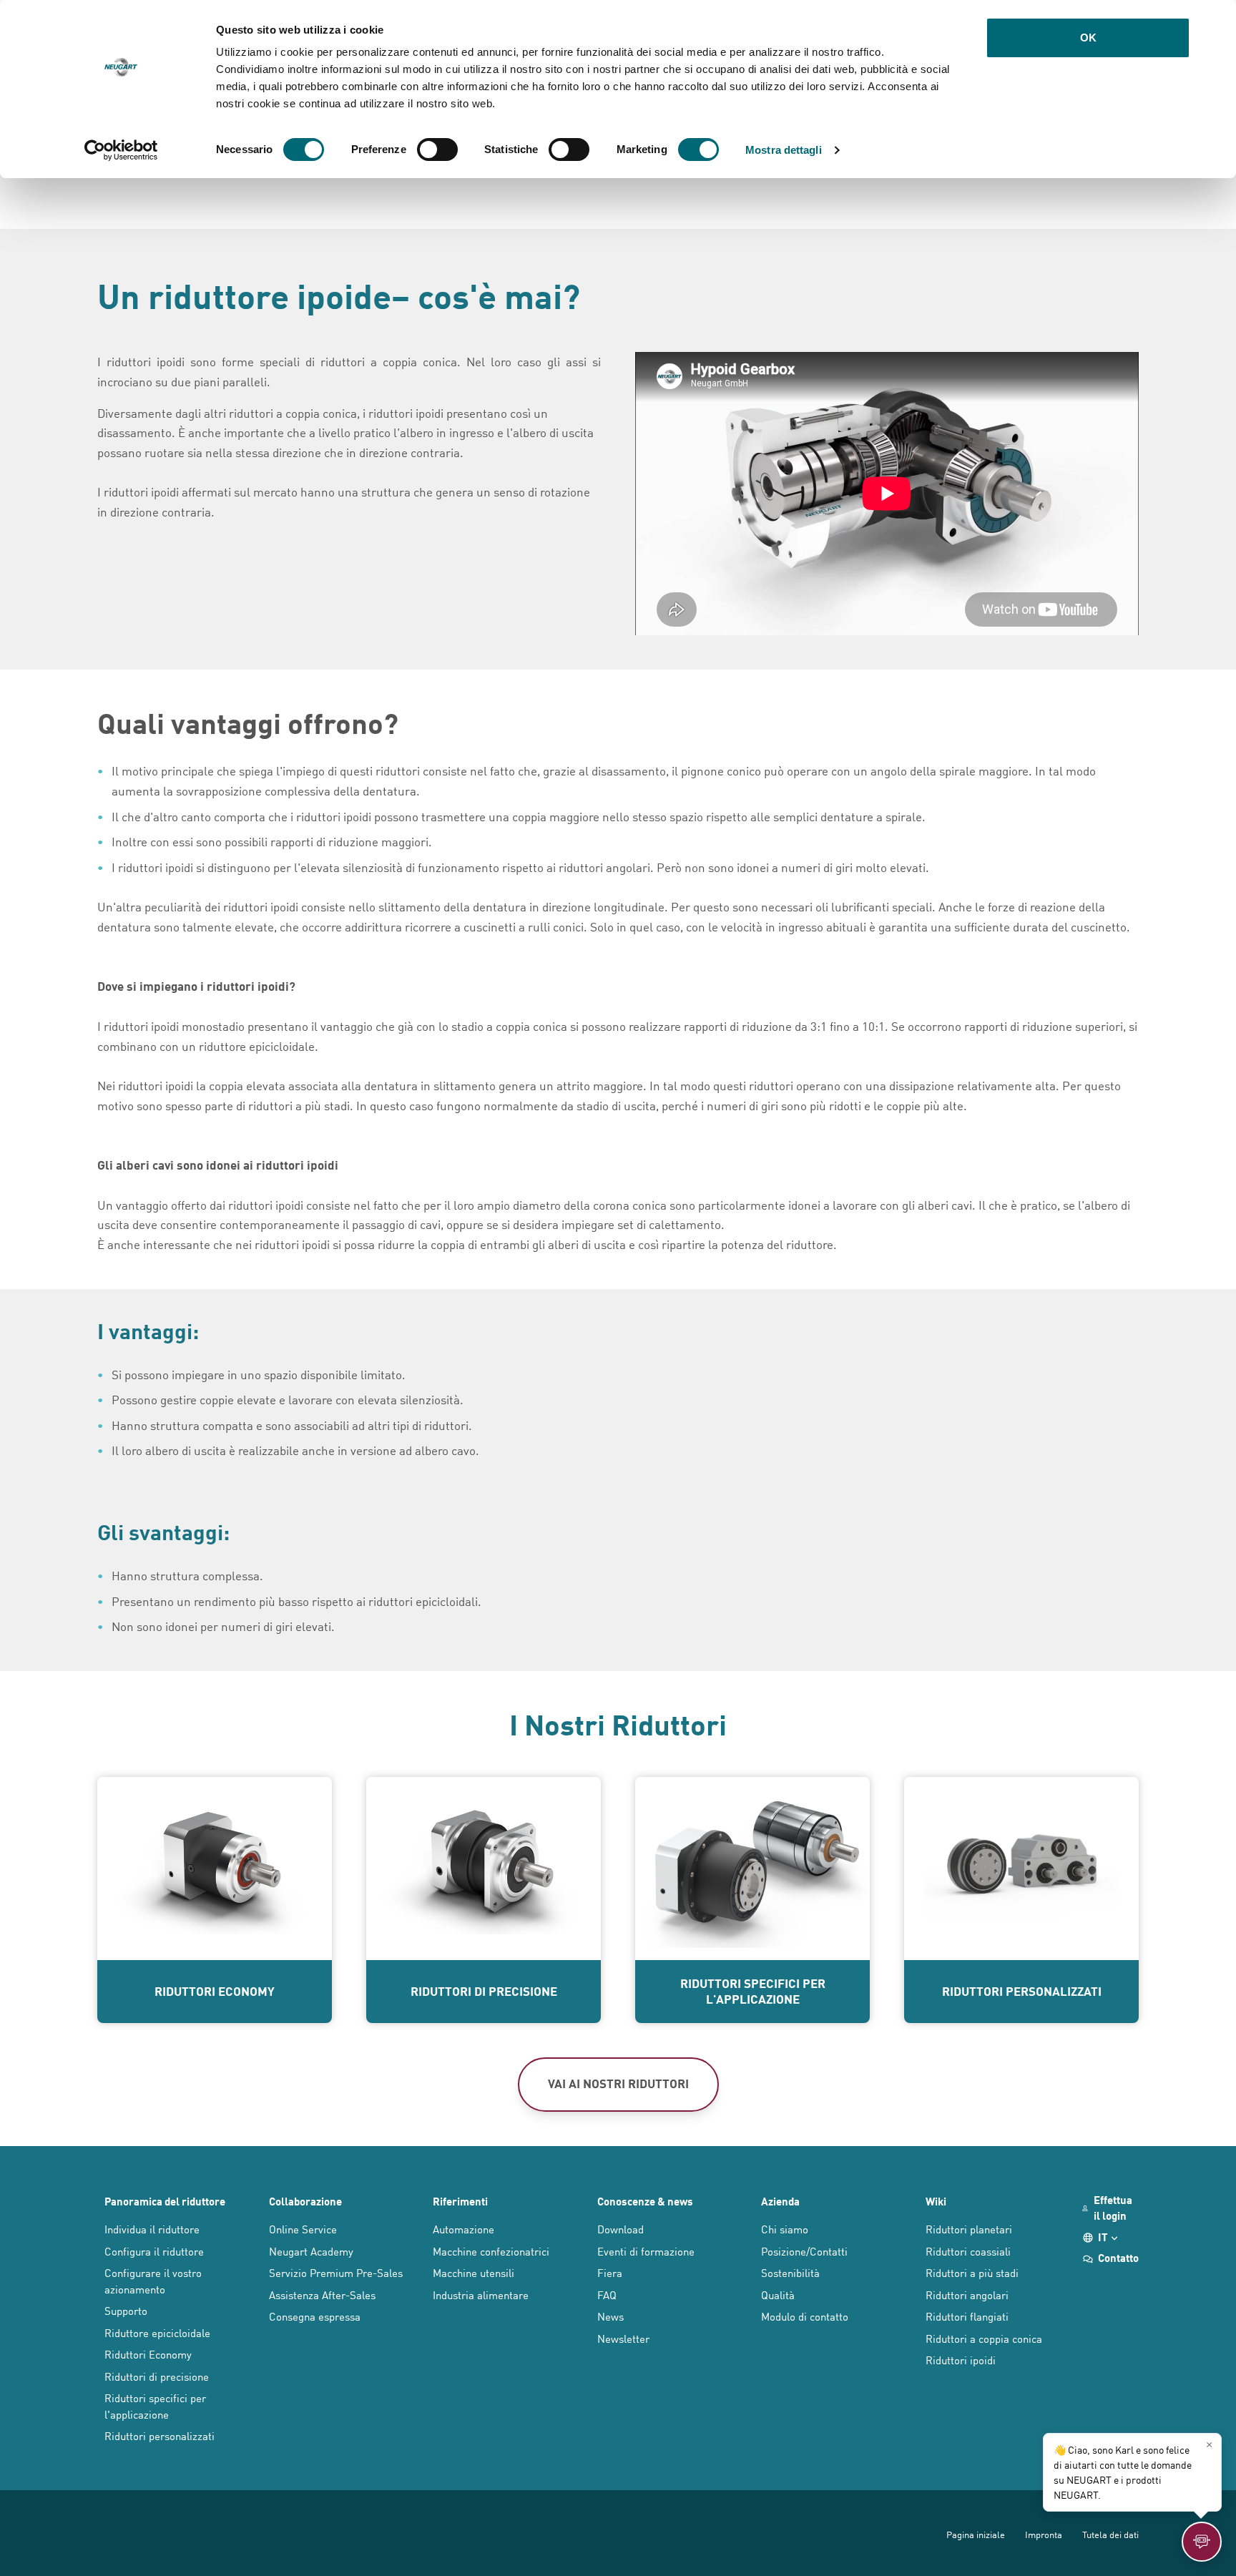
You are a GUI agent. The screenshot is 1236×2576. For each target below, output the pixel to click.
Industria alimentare (481, 2295)
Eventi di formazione (646, 2251)
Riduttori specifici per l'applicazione (155, 2406)
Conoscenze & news (645, 2201)
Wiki (936, 2201)
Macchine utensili (474, 2272)
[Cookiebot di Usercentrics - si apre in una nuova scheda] (121, 150)
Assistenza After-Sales (322, 2295)
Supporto (126, 2310)
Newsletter (623, 2338)
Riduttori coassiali (968, 2251)
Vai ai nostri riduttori (618, 2083)
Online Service (303, 2229)
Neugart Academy (311, 2251)
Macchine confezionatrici (491, 2251)
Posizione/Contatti (804, 2251)
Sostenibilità (790, 2272)
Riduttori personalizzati (160, 2435)
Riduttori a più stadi (972, 2272)
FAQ (607, 2295)
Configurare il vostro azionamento (153, 2281)
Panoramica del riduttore (165, 2201)
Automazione (463, 2229)
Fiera (610, 2272)
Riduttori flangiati (967, 2316)
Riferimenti (460, 2201)
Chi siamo (785, 2229)
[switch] (437, 150)
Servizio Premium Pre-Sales (336, 2272)
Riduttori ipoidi (961, 2360)
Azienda (780, 2201)
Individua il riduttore (152, 2229)
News (610, 2316)
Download (621, 2229)
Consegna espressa (315, 2316)
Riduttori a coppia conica (984, 2338)
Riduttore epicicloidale (157, 2332)
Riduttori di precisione (157, 2376)
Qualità (778, 2295)
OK (1088, 38)
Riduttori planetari (969, 2229)
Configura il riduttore (154, 2251)
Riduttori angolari (967, 2295)
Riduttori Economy (148, 2354)
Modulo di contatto (805, 2316)
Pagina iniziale (976, 2534)
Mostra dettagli (784, 150)
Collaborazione (305, 2201)
